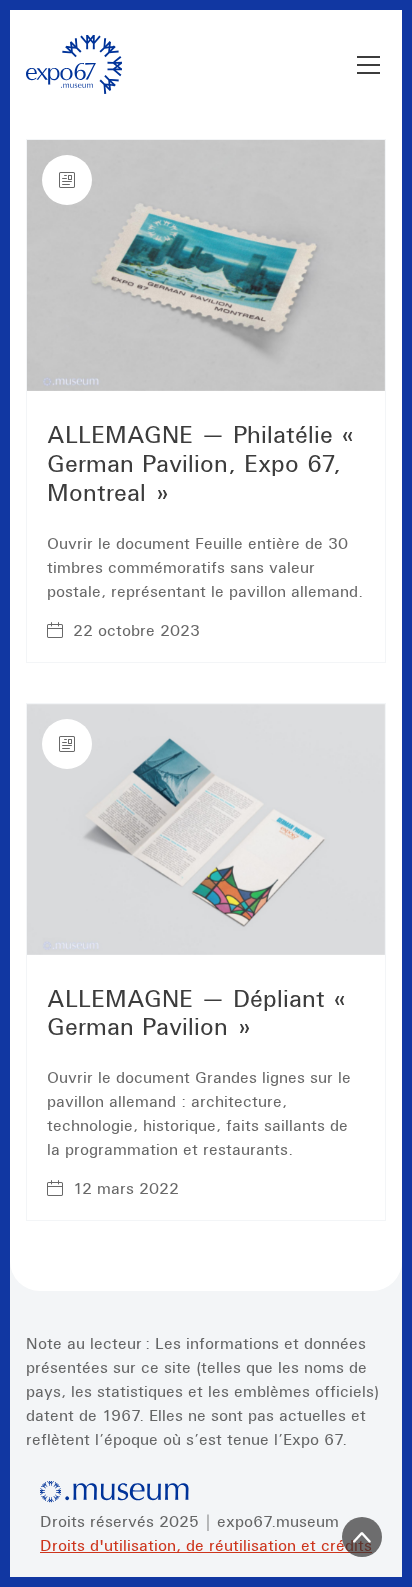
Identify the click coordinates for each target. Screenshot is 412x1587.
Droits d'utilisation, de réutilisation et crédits (206, 1545)
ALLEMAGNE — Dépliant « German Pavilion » (201, 1013)
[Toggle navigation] (368, 65)
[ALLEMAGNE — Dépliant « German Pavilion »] (206, 829)
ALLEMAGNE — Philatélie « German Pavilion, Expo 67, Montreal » (205, 464)
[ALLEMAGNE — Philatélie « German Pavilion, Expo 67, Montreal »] (206, 265)
